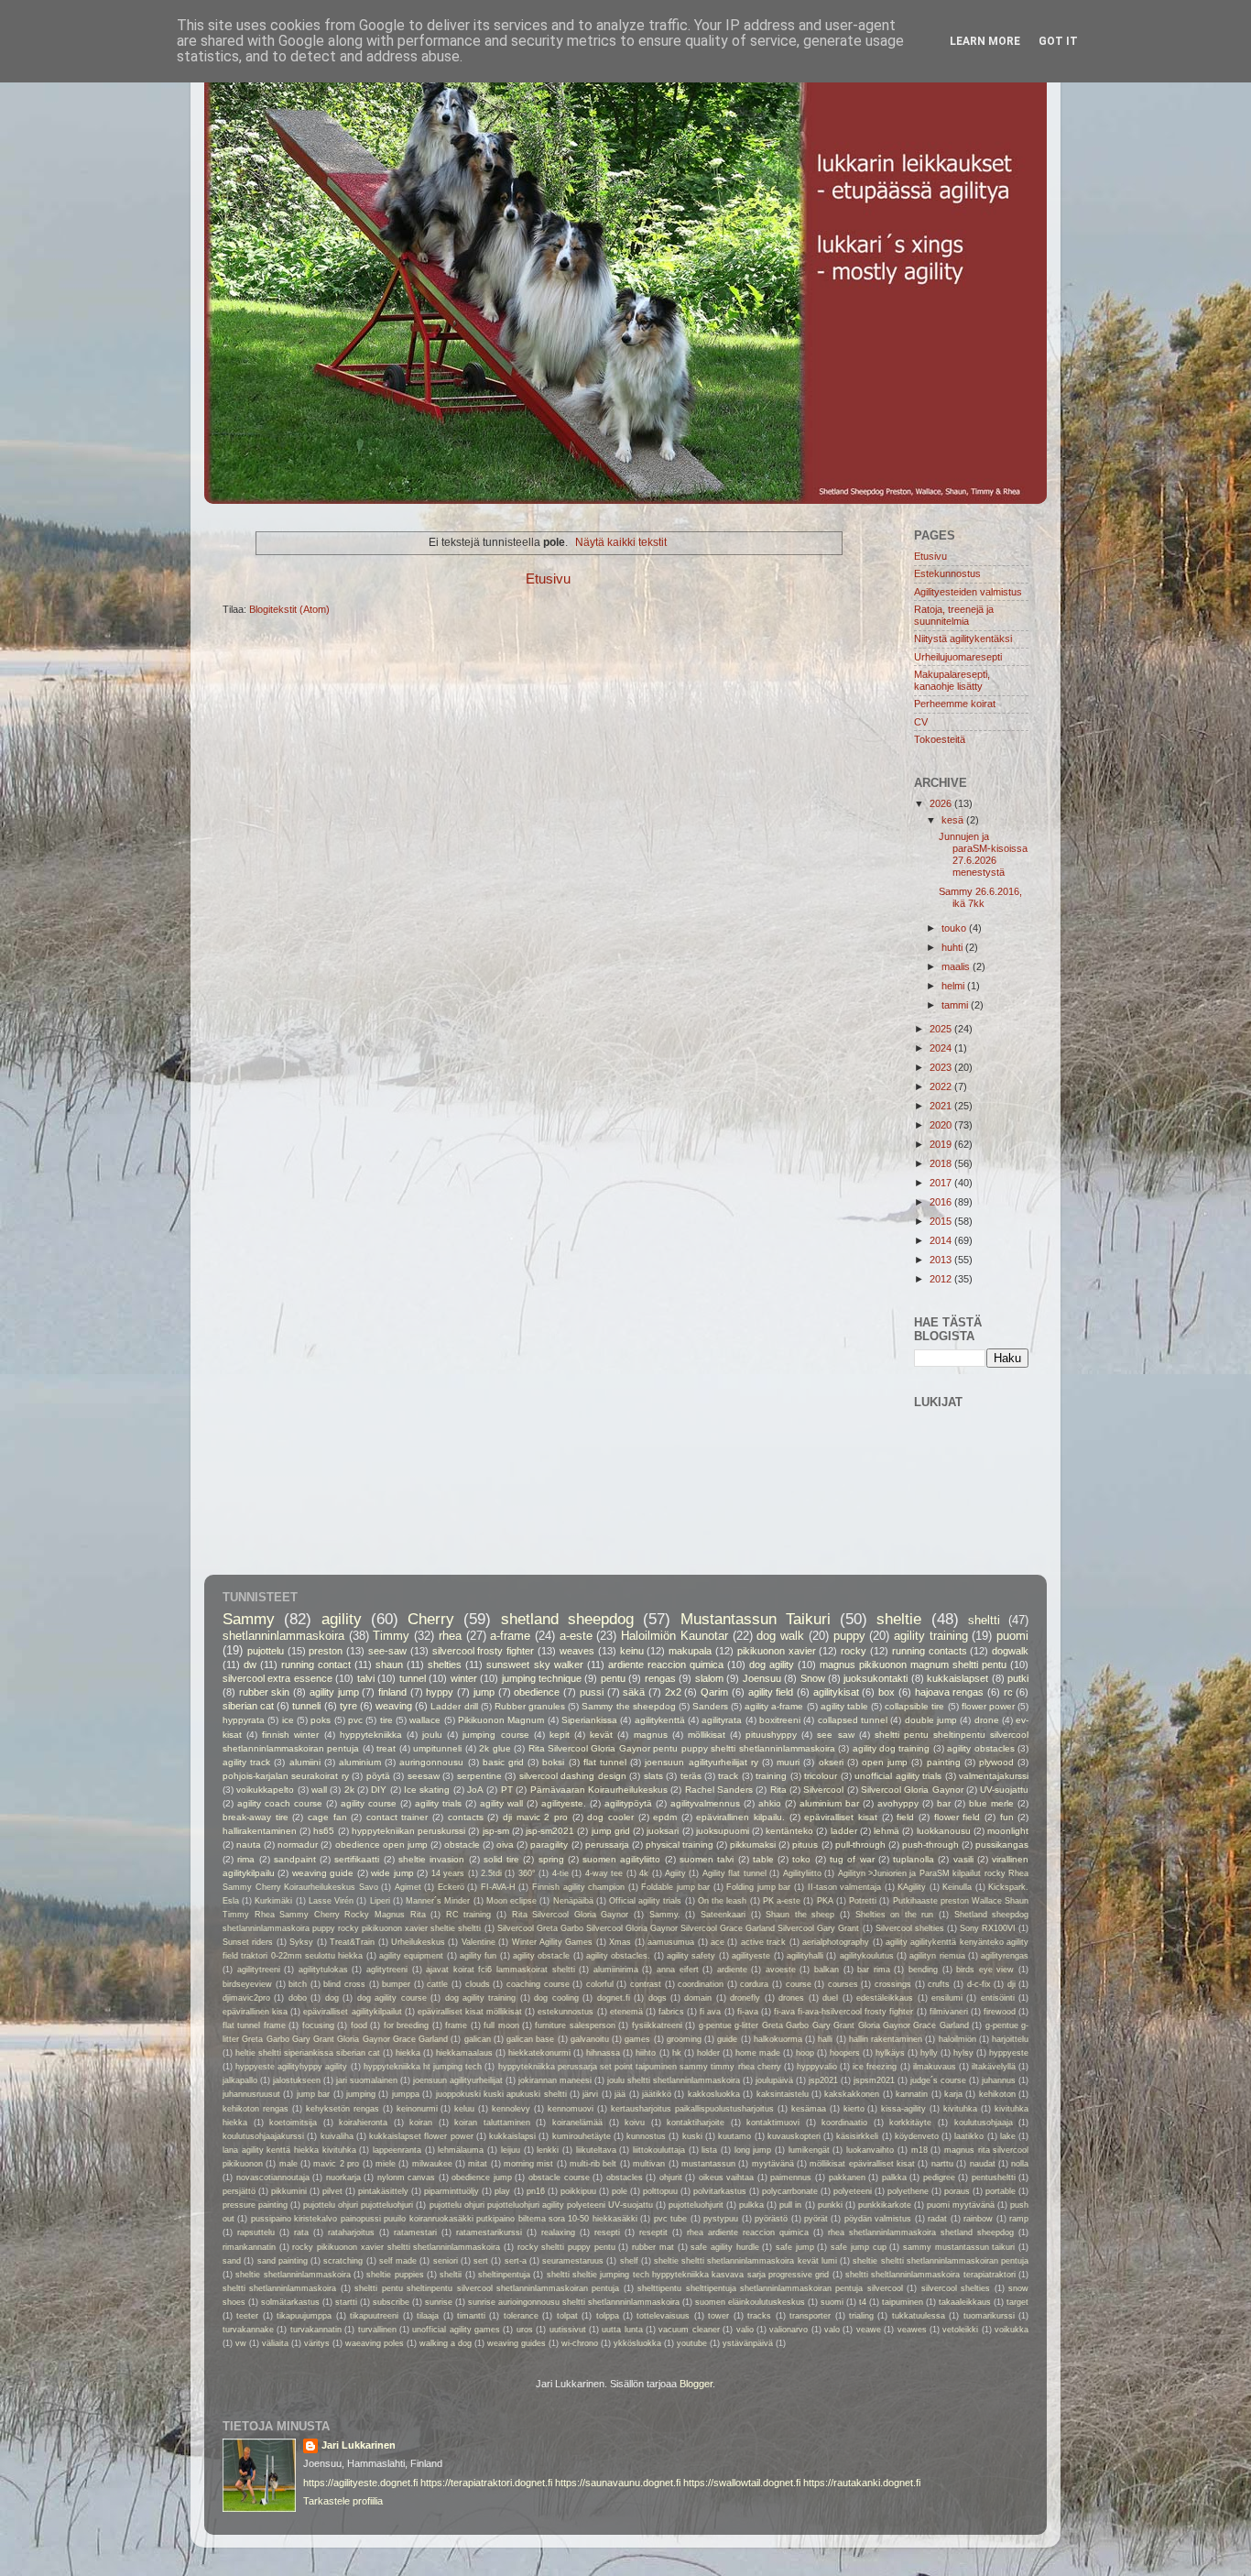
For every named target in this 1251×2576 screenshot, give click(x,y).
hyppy (440, 1692)
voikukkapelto (265, 1790)
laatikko (969, 2136)
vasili (963, 1859)
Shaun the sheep (800, 1915)
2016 (942, 1202)
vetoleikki (960, 2330)
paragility (549, 1845)
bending (923, 1970)
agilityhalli (805, 1956)
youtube (692, 2343)
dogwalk (1010, 1651)
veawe (869, 2330)
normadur (298, 1845)
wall (319, 1790)
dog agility (772, 1665)
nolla (1020, 2164)
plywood (996, 1762)
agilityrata (722, 1720)
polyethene (908, 2191)
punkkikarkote (885, 2205)
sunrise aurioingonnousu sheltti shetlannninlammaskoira (574, 2302)
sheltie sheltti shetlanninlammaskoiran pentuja (941, 2261)
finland (392, 1692)
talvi (366, 1678)
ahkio (770, 1803)
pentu (613, 1678)
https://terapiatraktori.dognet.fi (486, 2483)
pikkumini (289, 2191)
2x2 (673, 1692)
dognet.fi (614, 1998)
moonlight (1008, 1831)
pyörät (816, 2219)
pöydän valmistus (878, 2219)
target (1017, 2302)
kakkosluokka (714, 2094)
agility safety (691, 1956)
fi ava (710, 2012)
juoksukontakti (876, 1678)
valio (745, 2330)
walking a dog (446, 2343)
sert (481, 2261)
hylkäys (890, 2053)
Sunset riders (248, 1942)
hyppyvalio (817, 2067)
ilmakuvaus (935, 2067)
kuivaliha (337, 2136)
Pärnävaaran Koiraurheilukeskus (599, 1790)
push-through (930, 1845)
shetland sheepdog (567, 1619)
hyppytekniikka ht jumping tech (423, 2067)
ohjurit (671, 2178)
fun (1007, 1817)
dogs (658, 1998)
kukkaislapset (957, 1678)
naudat (983, 2164)
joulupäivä (774, 2080)
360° (527, 1873)
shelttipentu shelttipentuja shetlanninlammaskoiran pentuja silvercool (770, 2288)
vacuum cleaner (689, 2330)
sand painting (283, 2261)
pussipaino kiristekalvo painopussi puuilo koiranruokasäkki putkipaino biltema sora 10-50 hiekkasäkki (444, 2219)
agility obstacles (980, 1748)
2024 (942, 1048)
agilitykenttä (660, 1720)
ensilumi (947, 1998)
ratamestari (415, 2232)
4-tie (560, 1873)
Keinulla (957, 1887)
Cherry (431, 1619)
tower (718, 2316)
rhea (450, 1636)
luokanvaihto (870, 2150)
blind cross (344, 1984)
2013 (942, 1260)
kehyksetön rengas (343, 2109)
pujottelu (266, 1651)
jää (620, 2094)
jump (484, 1692)
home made (758, 2053)
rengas (660, 1678)
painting (944, 1762)
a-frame (510, 1636)
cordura (754, 1984)
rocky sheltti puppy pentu (566, 2247)
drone (987, 1720)
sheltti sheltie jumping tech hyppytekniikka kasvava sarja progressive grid (688, 2275)
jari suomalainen (367, 2080)
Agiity (675, 1873)
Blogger (696, 2384)
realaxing (558, 2232)
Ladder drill (454, 1706)
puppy (849, 1636)
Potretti (863, 1901)
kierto (854, 2109)
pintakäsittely (383, 2191)
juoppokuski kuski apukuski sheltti (501, 2094)
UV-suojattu (1004, 1790)
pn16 (536, 2191)
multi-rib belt (593, 2164)
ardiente (732, 1970)
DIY (379, 1790)
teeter (247, 2316)
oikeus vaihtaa (727, 2178)
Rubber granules (530, 1706)
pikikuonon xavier (777, 1651)
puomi (1012, 1636)
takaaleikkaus (965, 2302)
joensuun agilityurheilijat (458, 2080)
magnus (651, 1735)
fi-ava (748, 2012)
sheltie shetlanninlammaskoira (293, 2275)
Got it (1058, 41)
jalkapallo (240, 2080)
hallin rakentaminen (886, 2039)
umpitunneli (437, 1748)
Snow (813, 1678)
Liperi (380, 1901)
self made (398, 2261)
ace (718, 1942)
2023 (942, 1067)
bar (944, 1803)
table (763, 1859)
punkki (830, 2205)
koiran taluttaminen (492, 2123)
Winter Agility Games (553, 1942)
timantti (471, 2316)
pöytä (378, 1776)
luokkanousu (944, 1831)
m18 (919, 2150)
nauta (249, 1845)
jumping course (495, 1735)
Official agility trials (645, 1901)
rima (246, 1859)
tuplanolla (914, 1859)
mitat (478, 2164)
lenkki (548, 2150)
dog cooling (556, 1998)
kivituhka (960, 2109)
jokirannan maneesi (555, 2080)
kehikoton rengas (256, 2109)
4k (644, 1873)
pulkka (751, 2205)
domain (698, 1998)
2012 (942, 1279)
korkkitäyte (910, 2123)
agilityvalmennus (705, 1803)
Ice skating (427, 1790)
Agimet (408, 1887)
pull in (790, 2205)
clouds (478, 1984)
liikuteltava (596, 2150)
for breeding (406, 2025)
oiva (505, 1845)
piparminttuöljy (451, 2191)
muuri (788, 1762)
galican (478, 2039)
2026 (942, 803)
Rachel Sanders (719, 1790)
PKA (825, 1901)
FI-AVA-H (498, 1887)
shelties (445, 1665)
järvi (590, 2094)
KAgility (912, 1887)
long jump (753, 2150)
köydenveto (917, 2136)
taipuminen (903, 2302)
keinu (632, 1651)
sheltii (451, 2275)
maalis (957, 966)
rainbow (978, 2219)
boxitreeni (780, 1720)
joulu (432, 1735)
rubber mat (653, 2247)
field (905, 1817)
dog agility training (481, 1998)
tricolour (821, 1776)
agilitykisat (836, 1692)
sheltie (899, 1619)
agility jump (334, 1692)
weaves (577, 1651)
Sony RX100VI (988, 1928)
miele (386, 2164)
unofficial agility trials (898, 1776)
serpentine (479, 1776)
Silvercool (823, 1790)
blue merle (991, 1803)
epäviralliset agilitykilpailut (352, 2012)
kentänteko (789, 1831)
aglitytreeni (387, 1970)
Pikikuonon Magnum (501, 1720)
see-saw (387, 1651)
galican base (530, 2039)
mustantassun (708, 2164)
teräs (691, 1776)
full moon (501, 2025)
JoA (475, 1790)
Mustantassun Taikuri (756, 1619)
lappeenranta (397, 2150)
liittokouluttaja (659, 2150)
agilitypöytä (628, 1803)
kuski (692, 2136)
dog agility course (392, 1998)
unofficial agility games (456, 2330)
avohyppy (898, 1803)
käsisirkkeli (857, 2136)
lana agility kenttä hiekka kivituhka (289, 2150)
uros (525, 2330)
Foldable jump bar (675, 1887)
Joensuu (762, 1678)
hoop (805, 2053)
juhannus (999, 2080)
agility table (844, 1706)
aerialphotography (836, 1942)
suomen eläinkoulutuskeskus (750, 2302)
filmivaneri (949, 2012)
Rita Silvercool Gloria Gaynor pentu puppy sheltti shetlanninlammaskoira (682, 1748)
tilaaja (428, 2316)
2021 (942, 1106)
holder (708, 2053)
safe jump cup (858, 2247)
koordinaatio (844, 2123)
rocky (854, 1651)
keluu (464, 2109)
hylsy (963, 2053)
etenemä (626, 2012)
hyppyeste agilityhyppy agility (291, 2067)
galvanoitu (590, 2039)
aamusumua (671, 1942)
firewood (1000, 2012)
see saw (835, 1735)
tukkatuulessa (919, 2316)
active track (763, 1942)
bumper (396, 1984)
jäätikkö (657, 2094)
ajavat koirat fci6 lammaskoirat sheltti (500, 1970)
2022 (942, 1086)
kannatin (912, 2094)
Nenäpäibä (573, 1901)
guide (727, 2039)
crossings (893, 1984)
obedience (537, 1692)
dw (250, 1665)
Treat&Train (352, 1942)
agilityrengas (1005, 1956)
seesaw (424, 1776)
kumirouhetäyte (582, 2136)
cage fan (327, 1817)
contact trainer (397, 1817)
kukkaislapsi (512, 2136)
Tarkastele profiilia (343, 2501)
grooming (684, 2039)
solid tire (501, 1859)
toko (801, 1859)
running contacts (930, 1651)
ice (288, 1720)
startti (346, 2302)
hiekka (408, 2053)
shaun (389, 1665)
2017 (942, 1183)
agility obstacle (541, 1956)
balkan (827, 1970)
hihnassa (603, 2053)
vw (241, 2343)
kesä (954, 820)
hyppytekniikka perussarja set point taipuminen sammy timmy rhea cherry (640, 2067)
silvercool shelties (956, 2288)
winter (464, 1678)
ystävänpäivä (748, 2343)
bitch (298, 1984)
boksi (553, 1762)
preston (326, 1651)
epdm (665, 1817)
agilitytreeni (259, 1970)
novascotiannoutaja (273, 2178)
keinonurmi (417, 2109)
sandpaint (295, 1859)
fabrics (671, 2012)
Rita (778, 1790)
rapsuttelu (256, 2232)
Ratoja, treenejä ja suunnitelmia (954, 615)
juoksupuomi (723, 1831)
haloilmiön (957, 2039)
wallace (425, 1720)
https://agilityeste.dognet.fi (360, 2483)
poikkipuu (578, 2191)
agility (342, 1619)
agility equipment (411, 1956)
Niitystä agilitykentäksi (963, 639)
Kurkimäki (273, 1901)
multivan (649, 2164)
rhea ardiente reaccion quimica (748, 2232)
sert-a (516, 2261)
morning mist (528, 2164)
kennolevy (511, 2109)
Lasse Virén (331, 1901)
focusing (318, 2025)
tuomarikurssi (989, 2316)
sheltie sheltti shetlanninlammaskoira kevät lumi (745, 2261)
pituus (805, 1845)
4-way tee (604, 1873)
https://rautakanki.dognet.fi (862, 2483)
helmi (954, 986)
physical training (680, 1845)
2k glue (495, 1748)
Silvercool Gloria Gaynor (912, 1790)
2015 (942, 1221)
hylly (929, 2053)
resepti (607, 2232)
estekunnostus (566, 2012)
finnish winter (290, 1735)
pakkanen (847, 2178)
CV (921, 722)
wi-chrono (580, 2343)
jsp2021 (823, 2080)
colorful (600, 1984)
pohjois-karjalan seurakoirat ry (286, 1776)
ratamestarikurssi (489, 2232)
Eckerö (451, 1887)
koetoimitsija (293, 2123)
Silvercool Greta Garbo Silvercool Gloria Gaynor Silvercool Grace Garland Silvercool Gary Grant (679, 1928)
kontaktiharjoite (696, 2123)
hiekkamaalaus (464, 2053)
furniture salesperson (575, 2025)
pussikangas (1002, 1845)
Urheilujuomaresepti (958, 657)
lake (1008, 2136)
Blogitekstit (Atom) (289, 609)
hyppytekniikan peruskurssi (408, 1831)
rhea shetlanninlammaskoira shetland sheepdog (921, 2232)
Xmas (620, 1942)
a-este (576, 1636)
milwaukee (432, 2164)
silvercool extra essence (277, 1678)
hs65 (324, 1831)
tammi (956, 1005)
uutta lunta (622, 2330)
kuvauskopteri (794, 2136)
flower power (988, 1706)
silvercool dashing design (573, 1776)
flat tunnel (605, 1762)
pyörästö (771, 2219)
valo (832, 2330)
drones (791, 1998)
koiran (421, 2123)
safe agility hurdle (724, 2247)
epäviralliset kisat (841, 1817)
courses (843, 1984)
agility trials (438, 1803)
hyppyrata (244, 1720)
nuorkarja (343, 2178)
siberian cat (248, 1706)
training (771, 1776)
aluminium (360, 1762)
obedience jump (482, 2178)
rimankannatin (249, 2247)
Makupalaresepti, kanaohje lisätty (952, 680)
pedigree (939, 2178)
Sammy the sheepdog (628, 1706)
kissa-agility (903, 2109)
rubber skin (265, 1692)
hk (677, 2053)
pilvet (332, 2191)
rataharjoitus (351, 2232)
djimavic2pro (246, 1998)
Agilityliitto (802, 1873)
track (728, 1776)
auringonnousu (431, 1762)
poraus (957, 2191)
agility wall (501, 1803)
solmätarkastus (290, 2302)
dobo (298, 1998)
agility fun (478, 1956)
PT (507, 1790)
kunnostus (646, 2136)
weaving (394, 1706)
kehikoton (997, 2094)
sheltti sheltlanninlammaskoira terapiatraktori (930, 2275)
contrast (646, 1984)
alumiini (305, 1762)
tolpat (567, 2316)
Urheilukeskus (418, 1942)
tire (386, 1720)
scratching (343, 2261)
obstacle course (559, 2178)
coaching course (538, 1984)
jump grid (611, 1831)
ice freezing (875, 2067)
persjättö (239, 2191)
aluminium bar (829, 1803)
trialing (861, 2316)
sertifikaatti (357, 1859)
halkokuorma (778, 2039)
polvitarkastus (720, 2191)
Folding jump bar (758, 1887)
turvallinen (377, 2330)
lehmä (887, 1831)
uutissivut (568, 2330)
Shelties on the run (895, 1915)
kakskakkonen (852, 2094)
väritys (317, 2343)
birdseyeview (247, 1984)
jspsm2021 (874, 2080)
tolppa (608, 2316)
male (288, 2164)
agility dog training (892, 1748)
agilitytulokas (323, 1970)
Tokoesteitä (940, 739)
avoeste (781, 1970)
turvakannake (248, 2330)
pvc (355, 1720)
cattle (437, 1984)
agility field (771, 1692)
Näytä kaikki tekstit (621, 542)
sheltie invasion (431, 1859)
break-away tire (256, 1817)
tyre (348, 1706)
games (637, 2039)
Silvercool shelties (910, 1928)
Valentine (479, 1942)
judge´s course (938, 2080)
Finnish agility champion (578, 1887)
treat (386, 1748)
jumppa (406, 2094)
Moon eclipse (511, 1901)
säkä (634, 1692)
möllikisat (707, 1735)
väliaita (275, 2343)
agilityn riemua (937, 1956)
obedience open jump (381, 1845)
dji (1012, 1984)
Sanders (710, 1706)
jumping (361, 2094)
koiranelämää (577, 2123)
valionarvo (789, 2330)
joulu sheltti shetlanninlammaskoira (674, 2080)
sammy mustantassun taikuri (959, 2247)
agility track (246, 1762)
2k (349, 1790)
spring (551, 1859)
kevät (601, 1735)
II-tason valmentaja (845, 1887)
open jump (885, 1762)
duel (830, 1998)
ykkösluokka (637, 2343)
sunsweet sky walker (534, 1665)
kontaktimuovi (773, 2123)
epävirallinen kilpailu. (740, 1817)
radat (937, 2219)
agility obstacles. (618, 1956)
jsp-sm (496, 1831)
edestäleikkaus (885, 1998)
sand (232, 2261)
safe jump (795, 2247)
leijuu (511, 2150)
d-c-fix (979, 1984)
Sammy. (665, 1915)
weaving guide (323, 1873)
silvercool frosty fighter (484, 1651)
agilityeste (751, 1956)
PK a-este (782, 1901)
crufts (939, 1984)
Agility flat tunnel (734, 1873)
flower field (957, 1817)
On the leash (722, 1901)
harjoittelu (1010, 2039)
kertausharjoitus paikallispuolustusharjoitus (692, 2109)
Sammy (249, 1619)
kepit (560, 1735)
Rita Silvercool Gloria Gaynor (571, 1915)
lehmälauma (461, 2150)
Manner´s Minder (438, 1901)
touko (955, 928)
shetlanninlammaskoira (283, 1636)
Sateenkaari (723, 1915)
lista (709, 2150)
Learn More (985, 41)
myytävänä (773, 2164)
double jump (931, 1720)
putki (1018, 1678)
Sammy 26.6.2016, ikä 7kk (980, 897)
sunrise (439, 2302)
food (359, 2025)
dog (332, 1998)
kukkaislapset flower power (421, 2136)
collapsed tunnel (853, 1720)
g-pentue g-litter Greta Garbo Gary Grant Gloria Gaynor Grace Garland (834, 2025)
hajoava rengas (950, 1692)
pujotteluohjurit (696, 2205)
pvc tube (670, 2219)
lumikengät (809, 2150)
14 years (448, 1873)
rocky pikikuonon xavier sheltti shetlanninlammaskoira (396, 2247)
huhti (953, 947)
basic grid (503, 1762)
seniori (446, 2261)
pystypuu (721, 2219)
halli (825, 2039)
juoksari (663, 1831)
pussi (592, 1692)
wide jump (392, 1873)
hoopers (845, 2053)
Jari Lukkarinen (359, 2445)
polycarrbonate (790, 2191)
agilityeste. (564, 1803)
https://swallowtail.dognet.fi (742, 2483)
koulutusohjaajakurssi (263, 2136)
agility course (369, 1803)
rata (301, 2232)
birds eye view (985, 1970)
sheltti (984, 1620)
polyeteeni (853, 2191)
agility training (931, 1636)
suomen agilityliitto (621, 1859)
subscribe (391, 2302)
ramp (1019, 2219)
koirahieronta (363, 2123)
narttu (942, 2164)
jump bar (313, 2094)
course (799, 1984)
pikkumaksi (753, 1845)
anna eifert (678, 1970)
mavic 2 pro (336, 2164)
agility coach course (280, 1803)
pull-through (860, 1845)
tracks (759, 2316)
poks (321, 1720)
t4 (863, 2302)
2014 (942, 1240)
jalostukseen (297, 2080)
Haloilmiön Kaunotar (674, 1636)
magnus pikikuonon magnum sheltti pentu (913, 1665)
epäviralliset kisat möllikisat (470, 2012)
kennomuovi (571, 2109)
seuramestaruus (573, 2261)
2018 (942, 1163)
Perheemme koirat (955, 704)
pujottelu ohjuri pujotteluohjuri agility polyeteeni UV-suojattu (541, 2205)
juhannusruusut (251, 2094)
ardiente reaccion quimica (666, 1665)
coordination (701, 1984)
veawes (912, 2330)
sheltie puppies (395, 2275)
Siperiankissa (589, 1720)
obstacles (625, 2178)
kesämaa (809, 2109)
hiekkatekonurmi (539, 2053)
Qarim (714, 1692)
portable (1001, 2191)
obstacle (462, 1845)
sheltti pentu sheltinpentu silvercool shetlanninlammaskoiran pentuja (487, 2288)
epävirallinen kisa (255, 2012)
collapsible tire (914, 1706)
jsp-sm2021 (550, 1831)
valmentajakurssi (994, 1776)
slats (653, 1776)
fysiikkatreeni (657, 2025)
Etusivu (548, 579)
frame (456, 2025)
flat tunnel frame (254, 2025)
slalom (709, 1678)
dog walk (780, 1636)
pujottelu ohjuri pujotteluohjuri (358, 2205)
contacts (466, 1817)
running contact (316, 1665)
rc (1008, 1692)
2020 (942, 1125)
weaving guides (517, 2343)
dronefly (745, 1998)
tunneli (306, 1706)
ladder (844, 1831)
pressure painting (255, 2205)
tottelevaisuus (663, 2316)
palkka (894, 2178)
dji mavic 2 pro (535, 1817)
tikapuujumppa (304, 2316)
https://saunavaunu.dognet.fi (618, 2483)
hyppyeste (1009, 2053)
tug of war (852, 1859)
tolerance (521, 2316)
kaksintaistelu (783, 2094)
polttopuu (660, 2191)
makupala (690, 1651)
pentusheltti (994, 2178)
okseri (831, 1762)
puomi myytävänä (961, 2205)
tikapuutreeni (374, 2316)
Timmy (391, 1636)
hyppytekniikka (371, 1735)
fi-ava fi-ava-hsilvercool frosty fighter (843, 2012)
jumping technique (542, 1678)
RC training (469, 1915)
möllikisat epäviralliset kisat (862, 2164)
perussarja (607, 1845)
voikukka (1012, 2330)
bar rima (874, 1970)
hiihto (646, 2053)
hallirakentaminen (260, 1831)
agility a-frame (774, 1706)
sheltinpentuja (504, 2275)
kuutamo (734, 2136)
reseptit (653, 2232)
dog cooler (610, 1817)
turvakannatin (316, 2330)
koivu (635, 2123)
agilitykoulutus (867, 1956)
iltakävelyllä (994, 2067)
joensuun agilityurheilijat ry (701, 1762)
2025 (942, 1029)
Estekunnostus (947, 573)
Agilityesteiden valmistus (968, 592)
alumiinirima (616, 1970)
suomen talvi (707, 1859)
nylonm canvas (407, 2178)
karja (953, 2094)
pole (620, 2191)
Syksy (301, 1942)
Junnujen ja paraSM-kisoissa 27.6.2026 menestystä (983, 854)
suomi (832, 2302)
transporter (810, 2316)
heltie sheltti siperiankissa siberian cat (308, 2053)
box (887, 1692)
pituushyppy (771, 1735)
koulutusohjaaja (984, 2123)
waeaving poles (375, 2343)
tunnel (413, 1678)
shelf (629, 2261)
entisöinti (998, 1998)
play (502, 2191)
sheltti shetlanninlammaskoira (279, 2288)
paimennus (791, 2178)
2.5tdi (491, 1873)
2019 (942, 1144)
